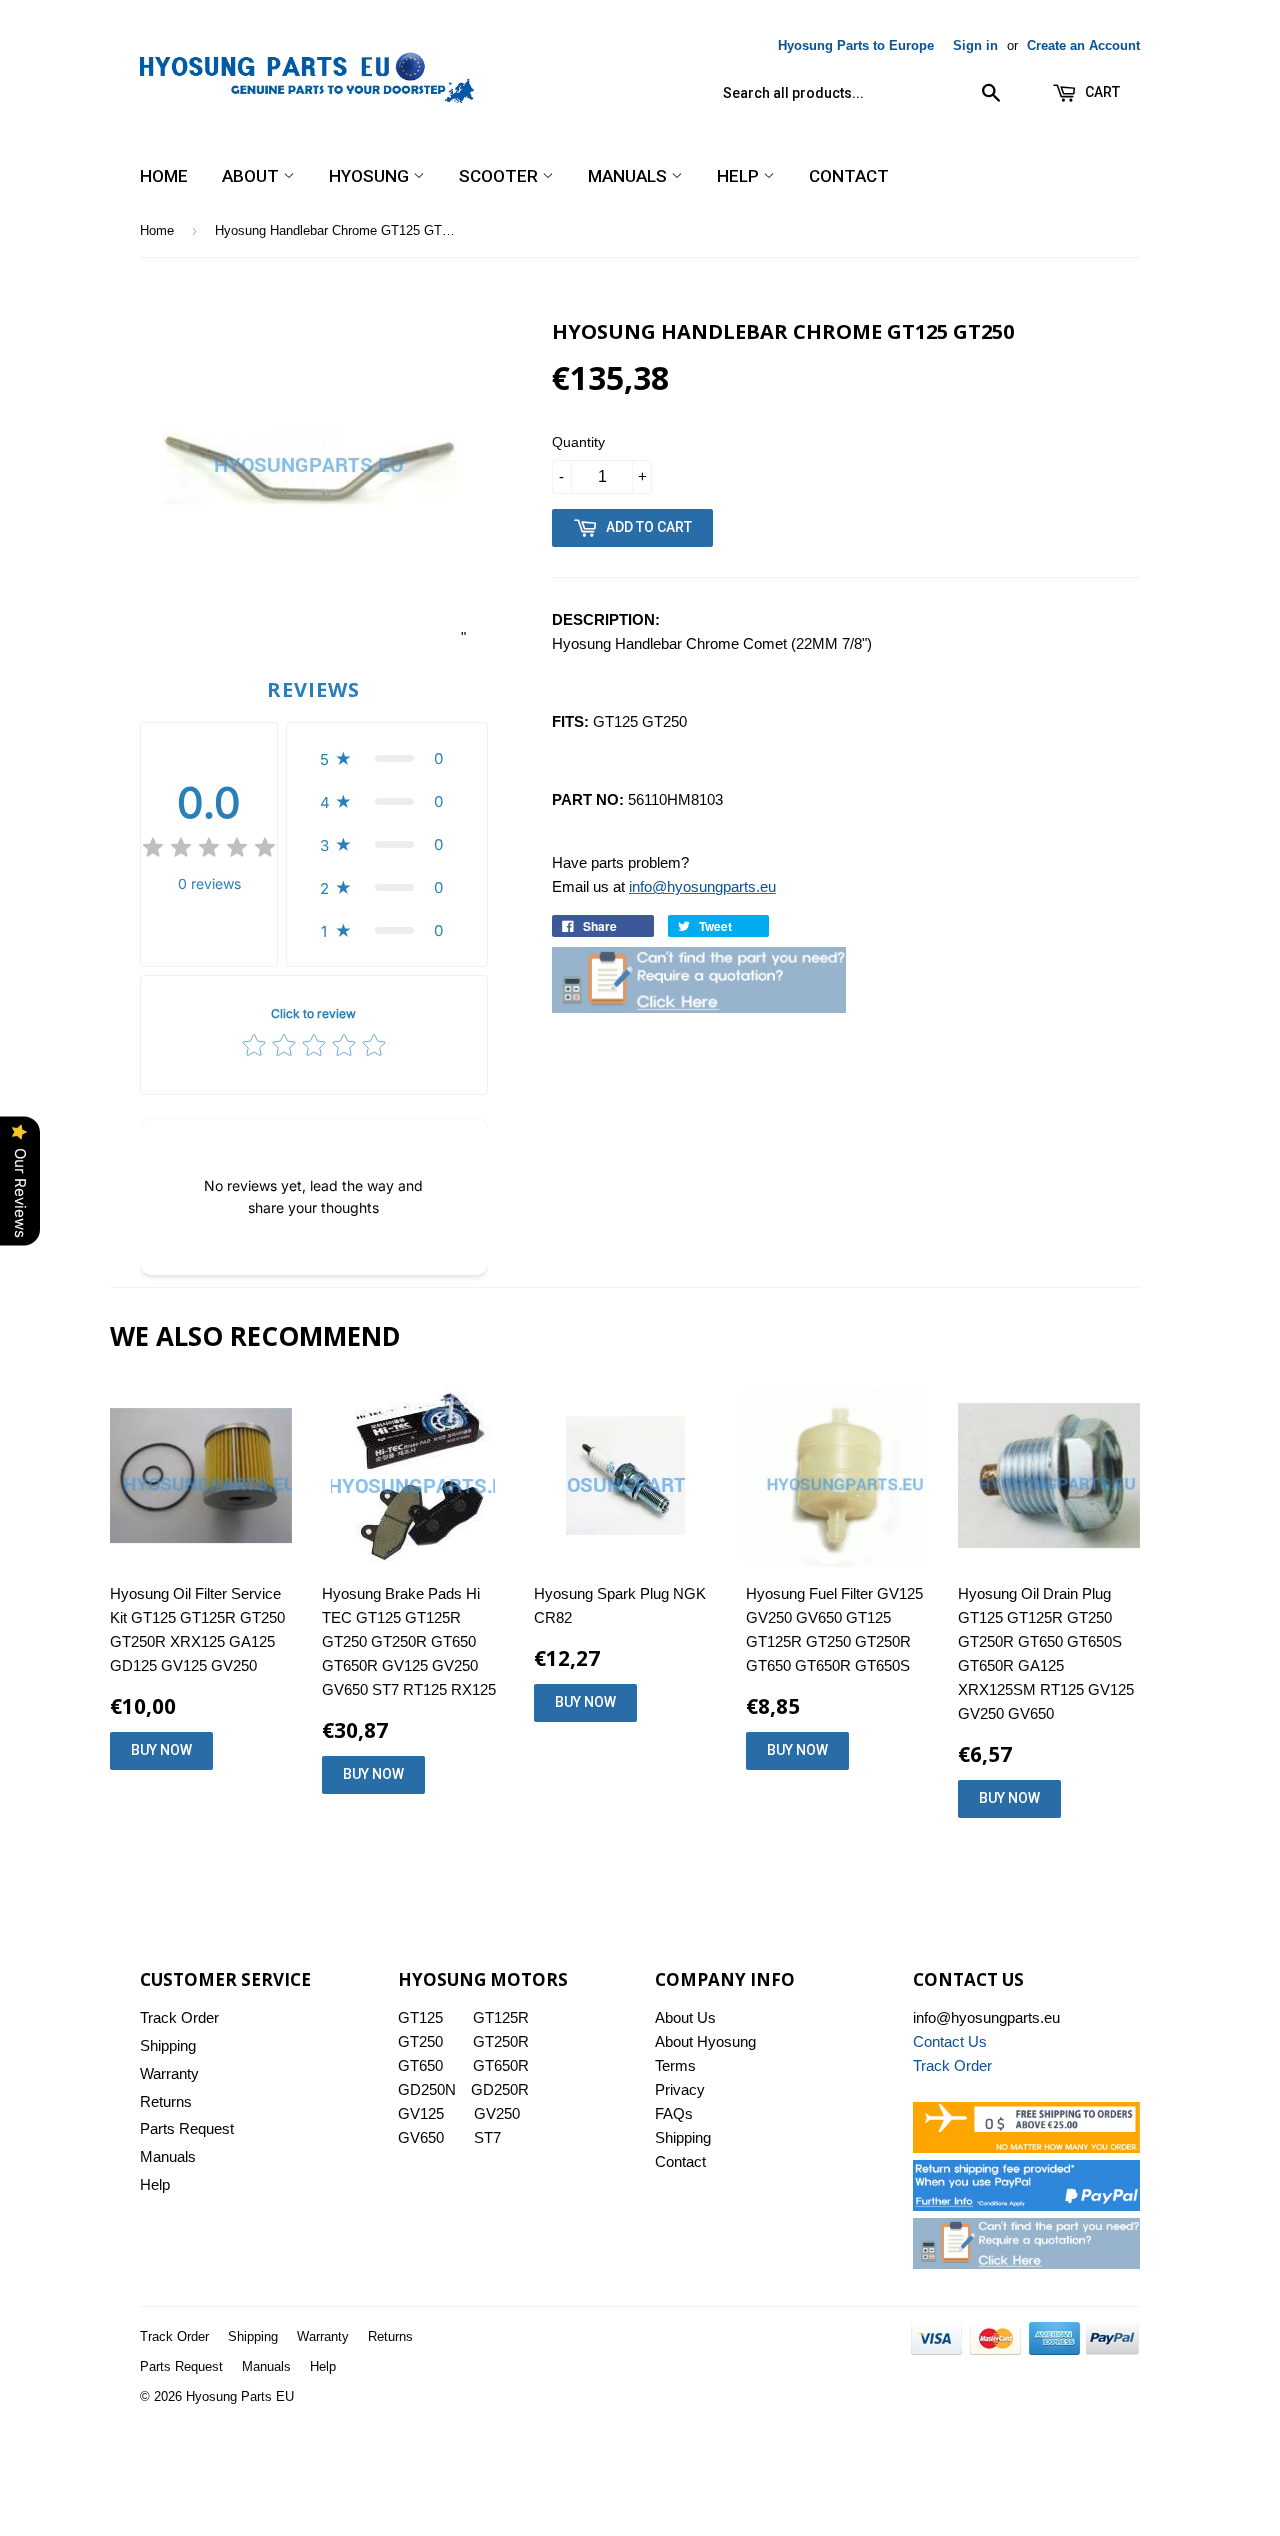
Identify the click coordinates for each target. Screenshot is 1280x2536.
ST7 (487, 2137)
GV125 (421, 2113)
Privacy (680, 2089)
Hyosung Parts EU (240, 2396)
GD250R (500, 2089)
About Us (685, 2017)
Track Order (179, 2017)
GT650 (420, 2065)
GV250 (497, 2113)
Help (740, 176)
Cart (1101, 92)
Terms (675, 2065)
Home (164, 176)
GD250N (427, 2089)
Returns (166, 2101)
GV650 (421, 2137)
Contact (849, 176)
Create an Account (1083, 45)
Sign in (975, 45)
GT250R (501, 2041)
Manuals (629, 176)
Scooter (500, 176)
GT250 (420, 2041)
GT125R (501, 2017)
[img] (209, 850)
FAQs (674, 2113)
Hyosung (371, 176)
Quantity (578, 442)
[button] (387, 758)
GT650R (501, 2065)
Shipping (168, 2045)
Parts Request (187, 2128)
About (252, 176)
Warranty (169, 2073)
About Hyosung (705, 2041)
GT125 (420, 2017)
